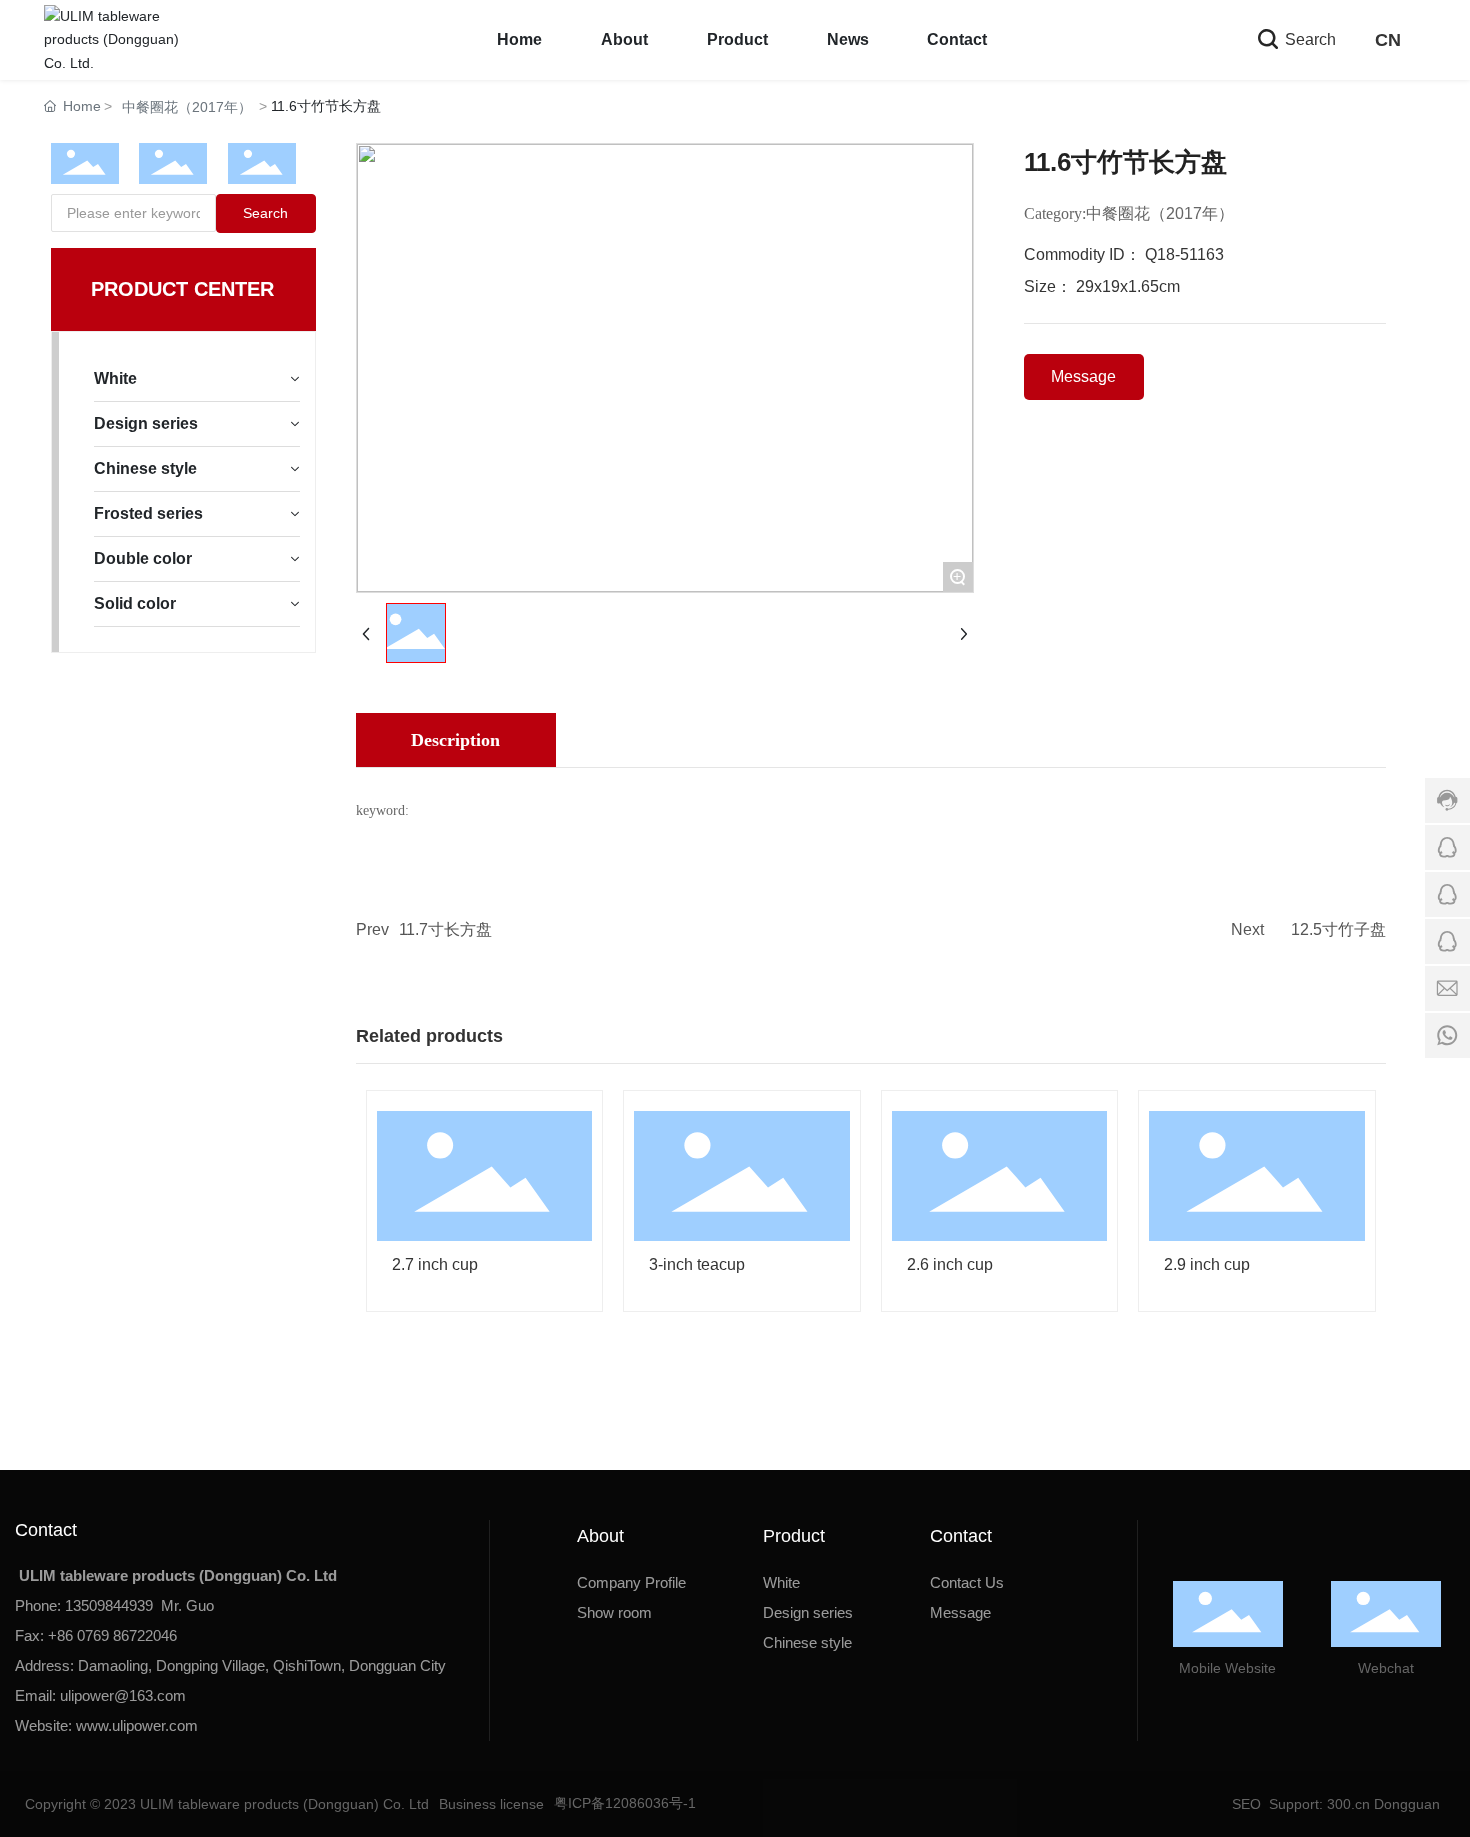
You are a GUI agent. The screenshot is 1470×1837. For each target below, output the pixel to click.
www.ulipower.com (137, 1725)
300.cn (1346, 1804)
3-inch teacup (697, 1264)
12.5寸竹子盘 (1338, 929)
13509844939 (109, 1605)
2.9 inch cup (1207, 1264)
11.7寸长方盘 (445, 929)
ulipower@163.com (123, 1695)
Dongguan (1407, 1804)
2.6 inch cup (950, 1264)
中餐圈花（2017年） (187, 107)
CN (1388, 40)
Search (1308, 39)
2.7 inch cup (435, 1264)
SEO (1244, 1804)
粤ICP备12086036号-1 (625, 1803)
